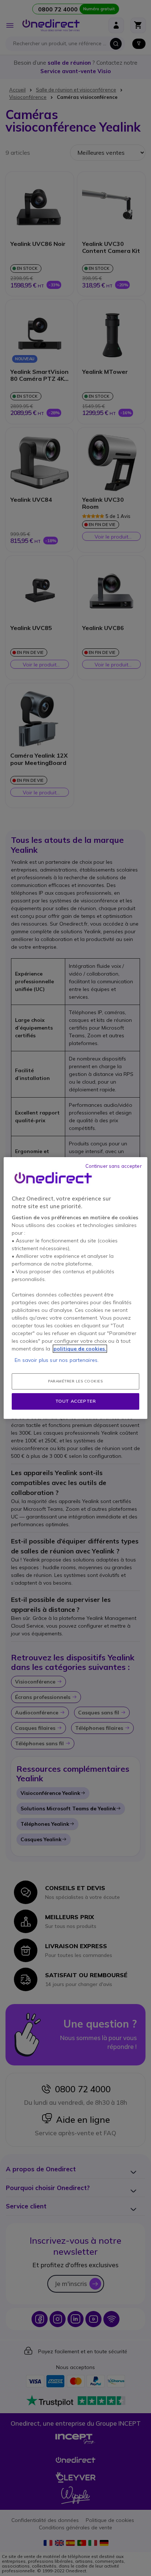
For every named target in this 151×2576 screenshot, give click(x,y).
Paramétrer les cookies (75, 1381)
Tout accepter (76, 1401)
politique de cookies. (80, 1349)
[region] (75, 1288)
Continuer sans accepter (114, 1166)
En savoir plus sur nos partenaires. (57, 1360)
